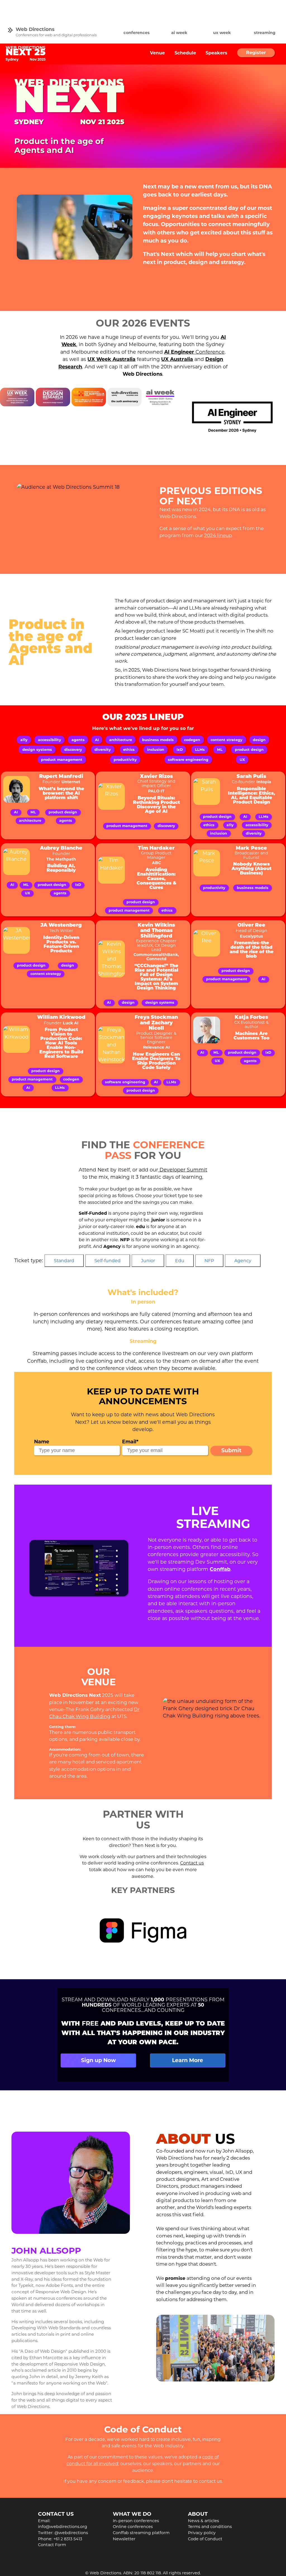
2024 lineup (218, 535)
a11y (24, 740)
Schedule (185, 53)
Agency (243, 1261)
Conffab (220, 1569)
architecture (121, 740)
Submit (231, 1450)
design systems (37, 750)
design (259, 740)
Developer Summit (183, 1170)
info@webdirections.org (63, 2527)
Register (256, 53)
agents (78, 740)
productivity (125, 760)
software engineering (188, 760)
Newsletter (124, 2539)
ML (220, 750)
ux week (222, 33)
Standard (64, 1261)
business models (158, 740)
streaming (265, 33)
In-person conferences (136, 2521)
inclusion (156, 750)
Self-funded (108, 1261)
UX (242, 760)
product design (249, 750)
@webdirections (71, 2533)
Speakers (216, 53)
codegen (192, 740)
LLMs (200, 750)
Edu (180, 1261)
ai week (179, 33)
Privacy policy (202, 2533)
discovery (73, 750)
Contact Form (52, 2545)
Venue (157, 53)
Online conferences (133, 2527)
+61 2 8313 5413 (68, 2539)
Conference (194, 352)
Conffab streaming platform (141, 2533)
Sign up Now (98, 2060)
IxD (180, 750)
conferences (137, 33)
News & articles (203, 2521)
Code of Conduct (205, 2539)
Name (42, 1442)
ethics (129, 750)
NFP (209, 1261)
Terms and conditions (210, 2527)
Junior (148, 1261)
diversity (103, 750)
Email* (130, 1442)
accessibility (50, 740)
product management (62, 760)
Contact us (192, 1863)
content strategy (227, 740)
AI (97, 740)
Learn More (188, 2060)
